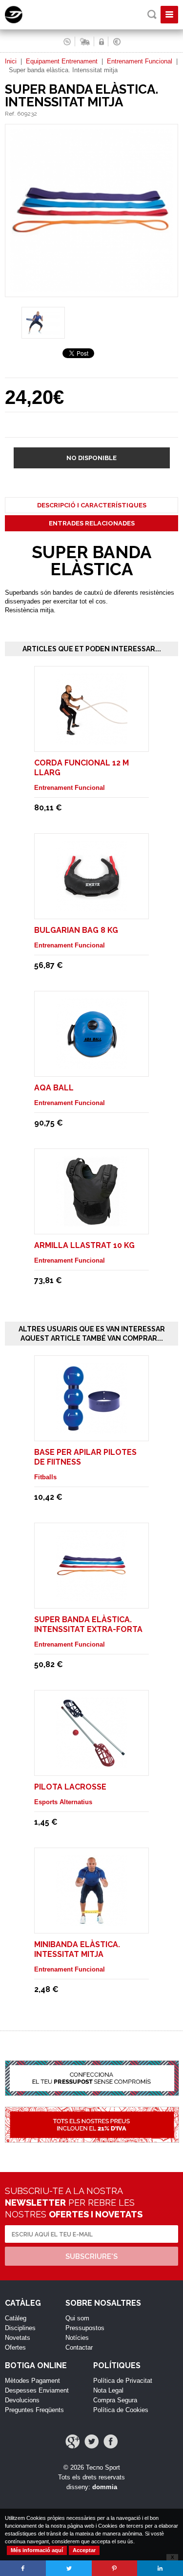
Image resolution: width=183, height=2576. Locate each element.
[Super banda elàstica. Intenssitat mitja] (91, 292)
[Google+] (72, 2442)
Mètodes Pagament (32, 2381)
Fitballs (45, 1477)
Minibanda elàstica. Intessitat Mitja (77, 1949)
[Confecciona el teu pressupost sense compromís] (91, 2083)
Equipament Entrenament (62, 61)
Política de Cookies (121, 2410)
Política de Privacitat (123, 2381)
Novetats (18, 2338)
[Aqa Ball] (92, 1065)
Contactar (79, 2347)
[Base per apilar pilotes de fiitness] (92, 1429)
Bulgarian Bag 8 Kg (76, 930)
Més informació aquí (37, 2550)
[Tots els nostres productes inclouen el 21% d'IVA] (91, 2130)
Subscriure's (91, 2256)
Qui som (77, 2318)
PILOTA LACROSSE (70, 1787)
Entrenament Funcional (140, 61)
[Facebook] (111, 2442)
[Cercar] (152, 14)
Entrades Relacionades (92, 523)
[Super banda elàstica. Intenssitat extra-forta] (92, 1597)
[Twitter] (91, 2442)
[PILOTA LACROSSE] (92, 1764)
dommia (105, 2487)
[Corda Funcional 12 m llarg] (92, 740)
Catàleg (16, 2318)
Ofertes (15, 2347)
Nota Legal (108, 2390)
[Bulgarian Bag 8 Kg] (92, 907)
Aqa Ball (54, 1088)
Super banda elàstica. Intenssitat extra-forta (88, 1624)
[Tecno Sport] (22, 21)
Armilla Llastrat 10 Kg (84, 1245)
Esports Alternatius (63, 1802)
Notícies (77, 2338)
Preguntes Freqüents (34, 2410)
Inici (11, 61)
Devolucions (22, 2400)
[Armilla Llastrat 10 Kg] (92, 1222)
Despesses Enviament (37, 2390)
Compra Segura (115, 2400)
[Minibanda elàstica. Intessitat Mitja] (92, 1922)
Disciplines (20, 2328)
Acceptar (84, 2550)
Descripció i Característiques (92, 505)
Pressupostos (85, 2328)
